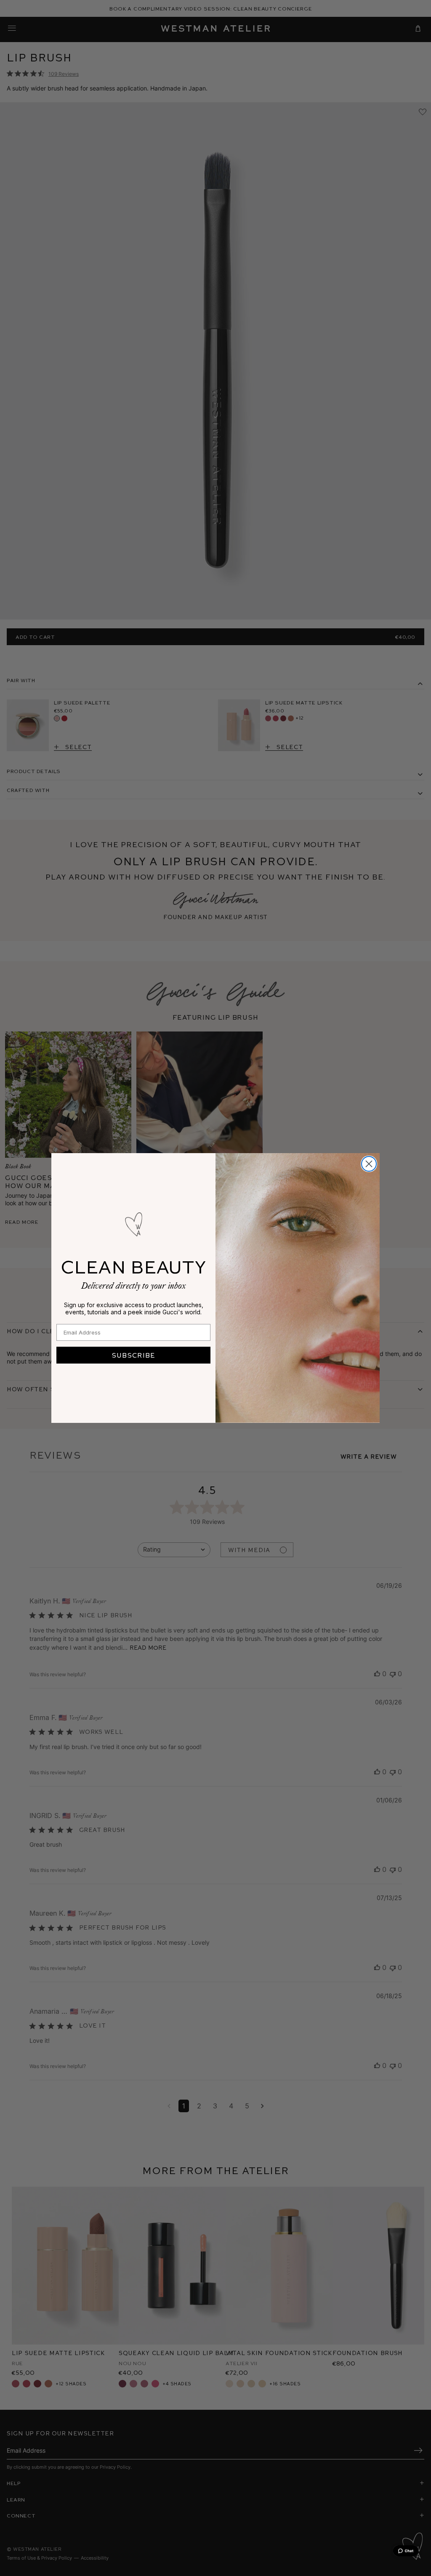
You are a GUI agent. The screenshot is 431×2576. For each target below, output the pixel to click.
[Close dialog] (369, 1164)
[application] (406, 2551)
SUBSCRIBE (133, 1355)
